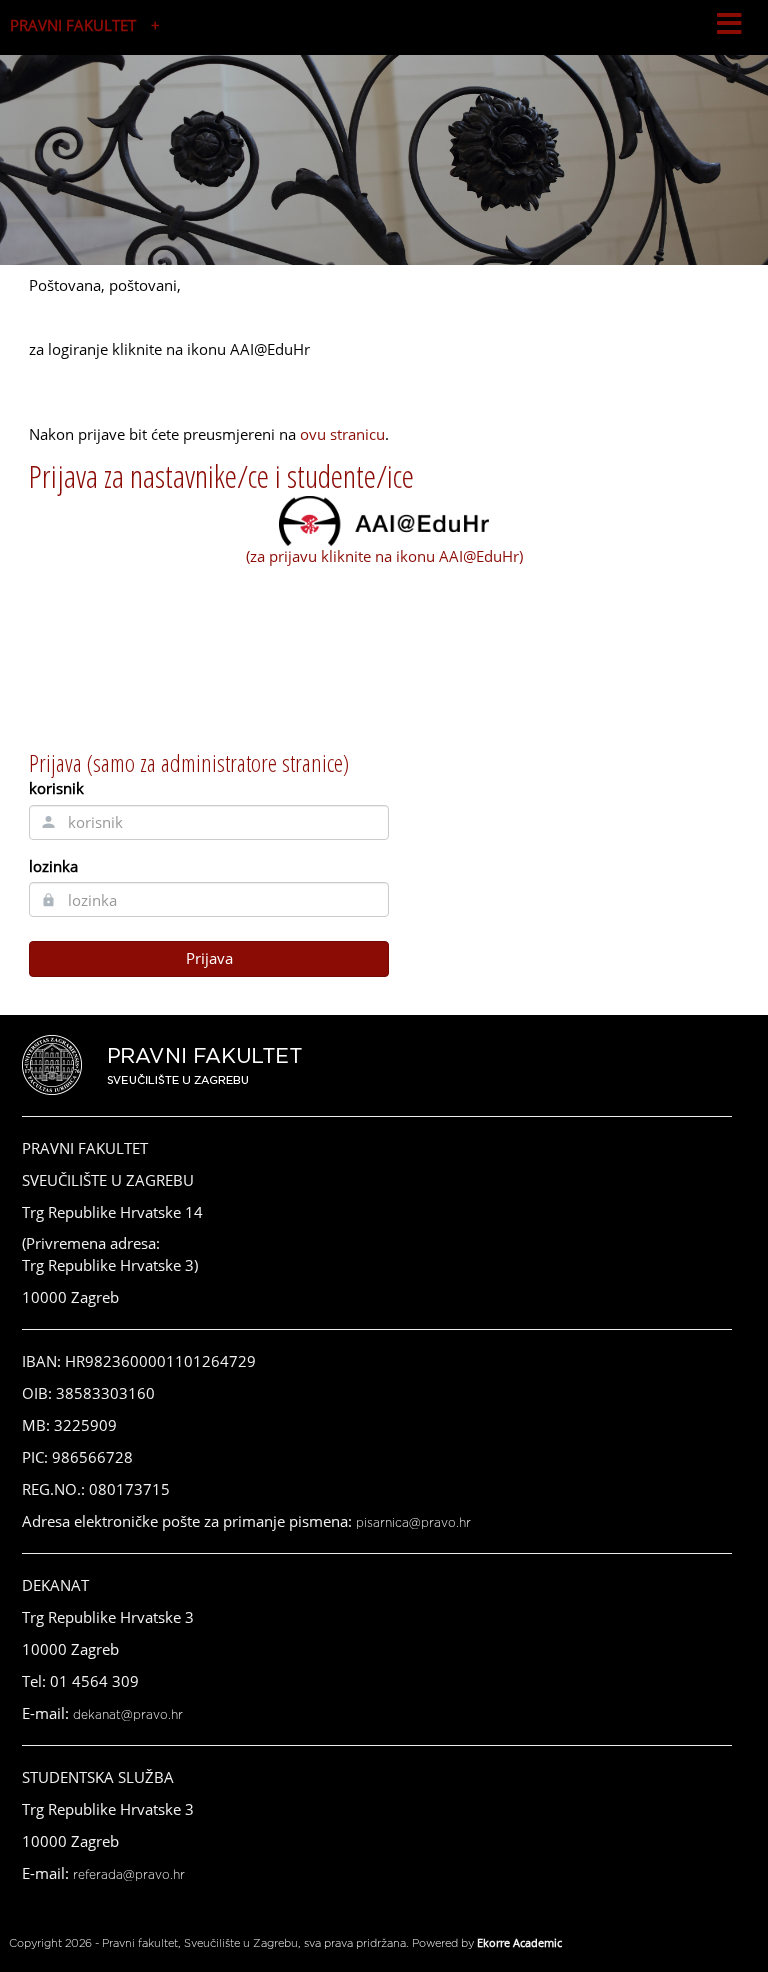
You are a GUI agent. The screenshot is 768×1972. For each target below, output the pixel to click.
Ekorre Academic (519, 1942)
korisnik (56, 788)
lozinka (53, 866)
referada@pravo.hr (129, 1875)
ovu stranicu (342, 434)
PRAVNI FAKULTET (73, 25)
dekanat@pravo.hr (128, 1715)
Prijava (209, 958)
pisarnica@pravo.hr (413, 1523)
